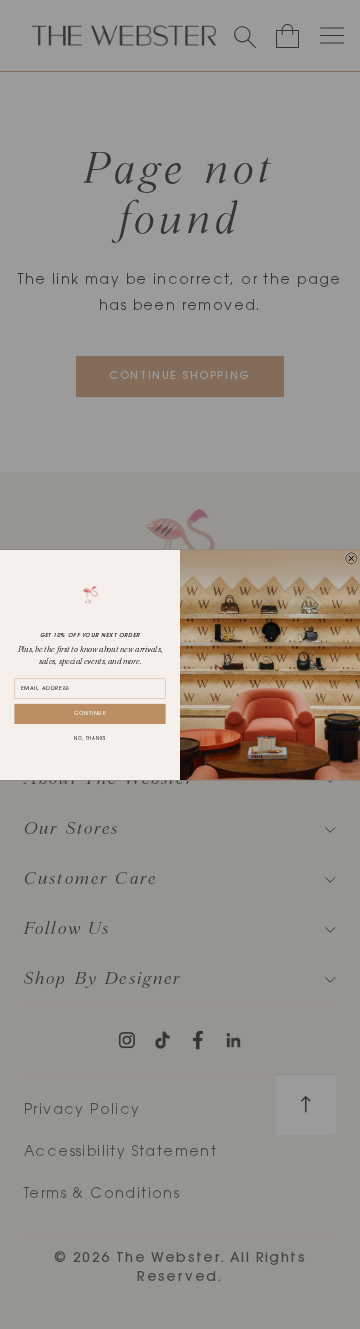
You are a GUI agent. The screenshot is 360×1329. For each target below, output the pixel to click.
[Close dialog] (352, 558)
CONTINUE (90, 713)
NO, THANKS (89, 739)
